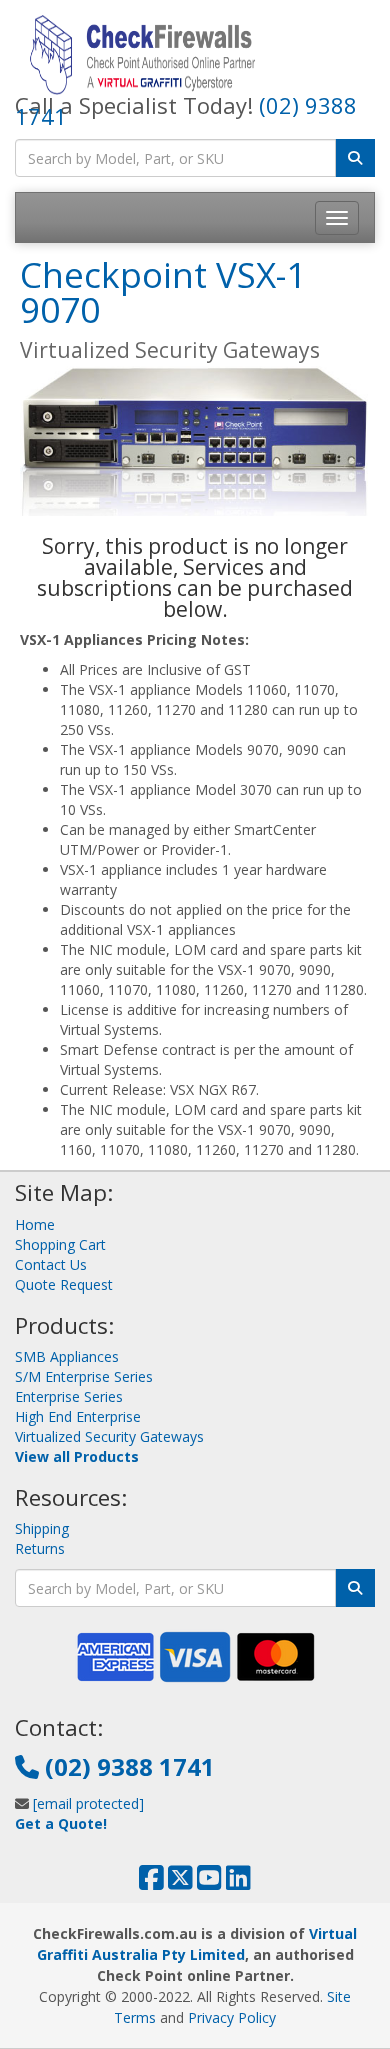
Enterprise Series (69, 1396)
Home (35, 1224)
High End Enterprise (78, 1416)
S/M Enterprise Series (84, 1376)
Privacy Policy (232, 2017)
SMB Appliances (67, 1356)
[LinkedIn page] (238, 1882)
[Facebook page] (151, 1882)
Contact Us (51, 1264)
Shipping (42, 1528)
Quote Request (64, 1284)
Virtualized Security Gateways (109, 1436)
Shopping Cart (60, 1244)
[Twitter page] (180, 1882)
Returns (40, 1548)
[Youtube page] (209, 1882)
